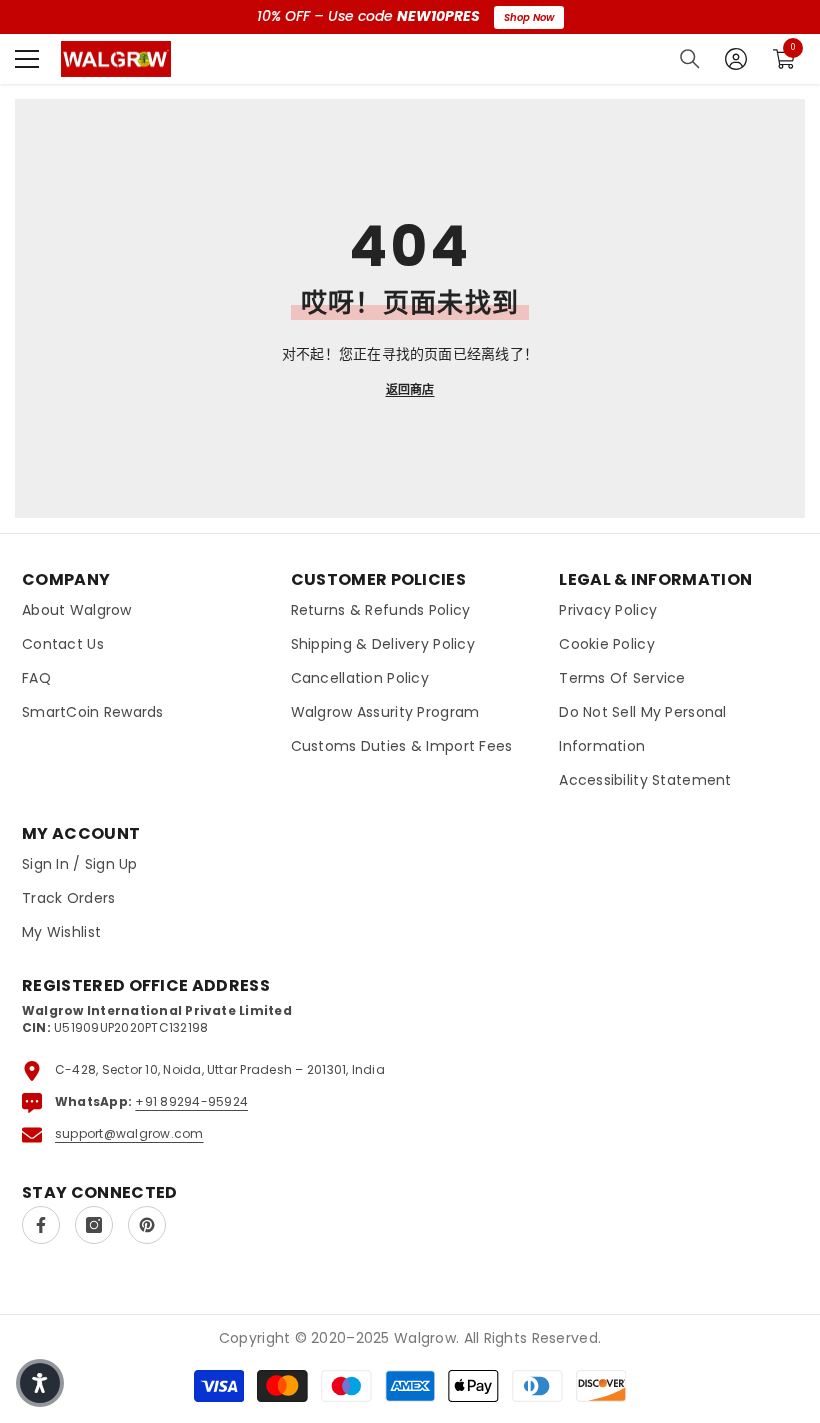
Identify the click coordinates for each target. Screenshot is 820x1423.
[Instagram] (94, 1225)
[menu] (27, 59)
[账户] (736, 59)
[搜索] (690, 59)
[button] (40, 1383)
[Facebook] (41, 1225)
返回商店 (410, 389)
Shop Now (529, 17)
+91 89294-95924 (191, 1101)
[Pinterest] (147, 1225)
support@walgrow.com (129, 1133)
